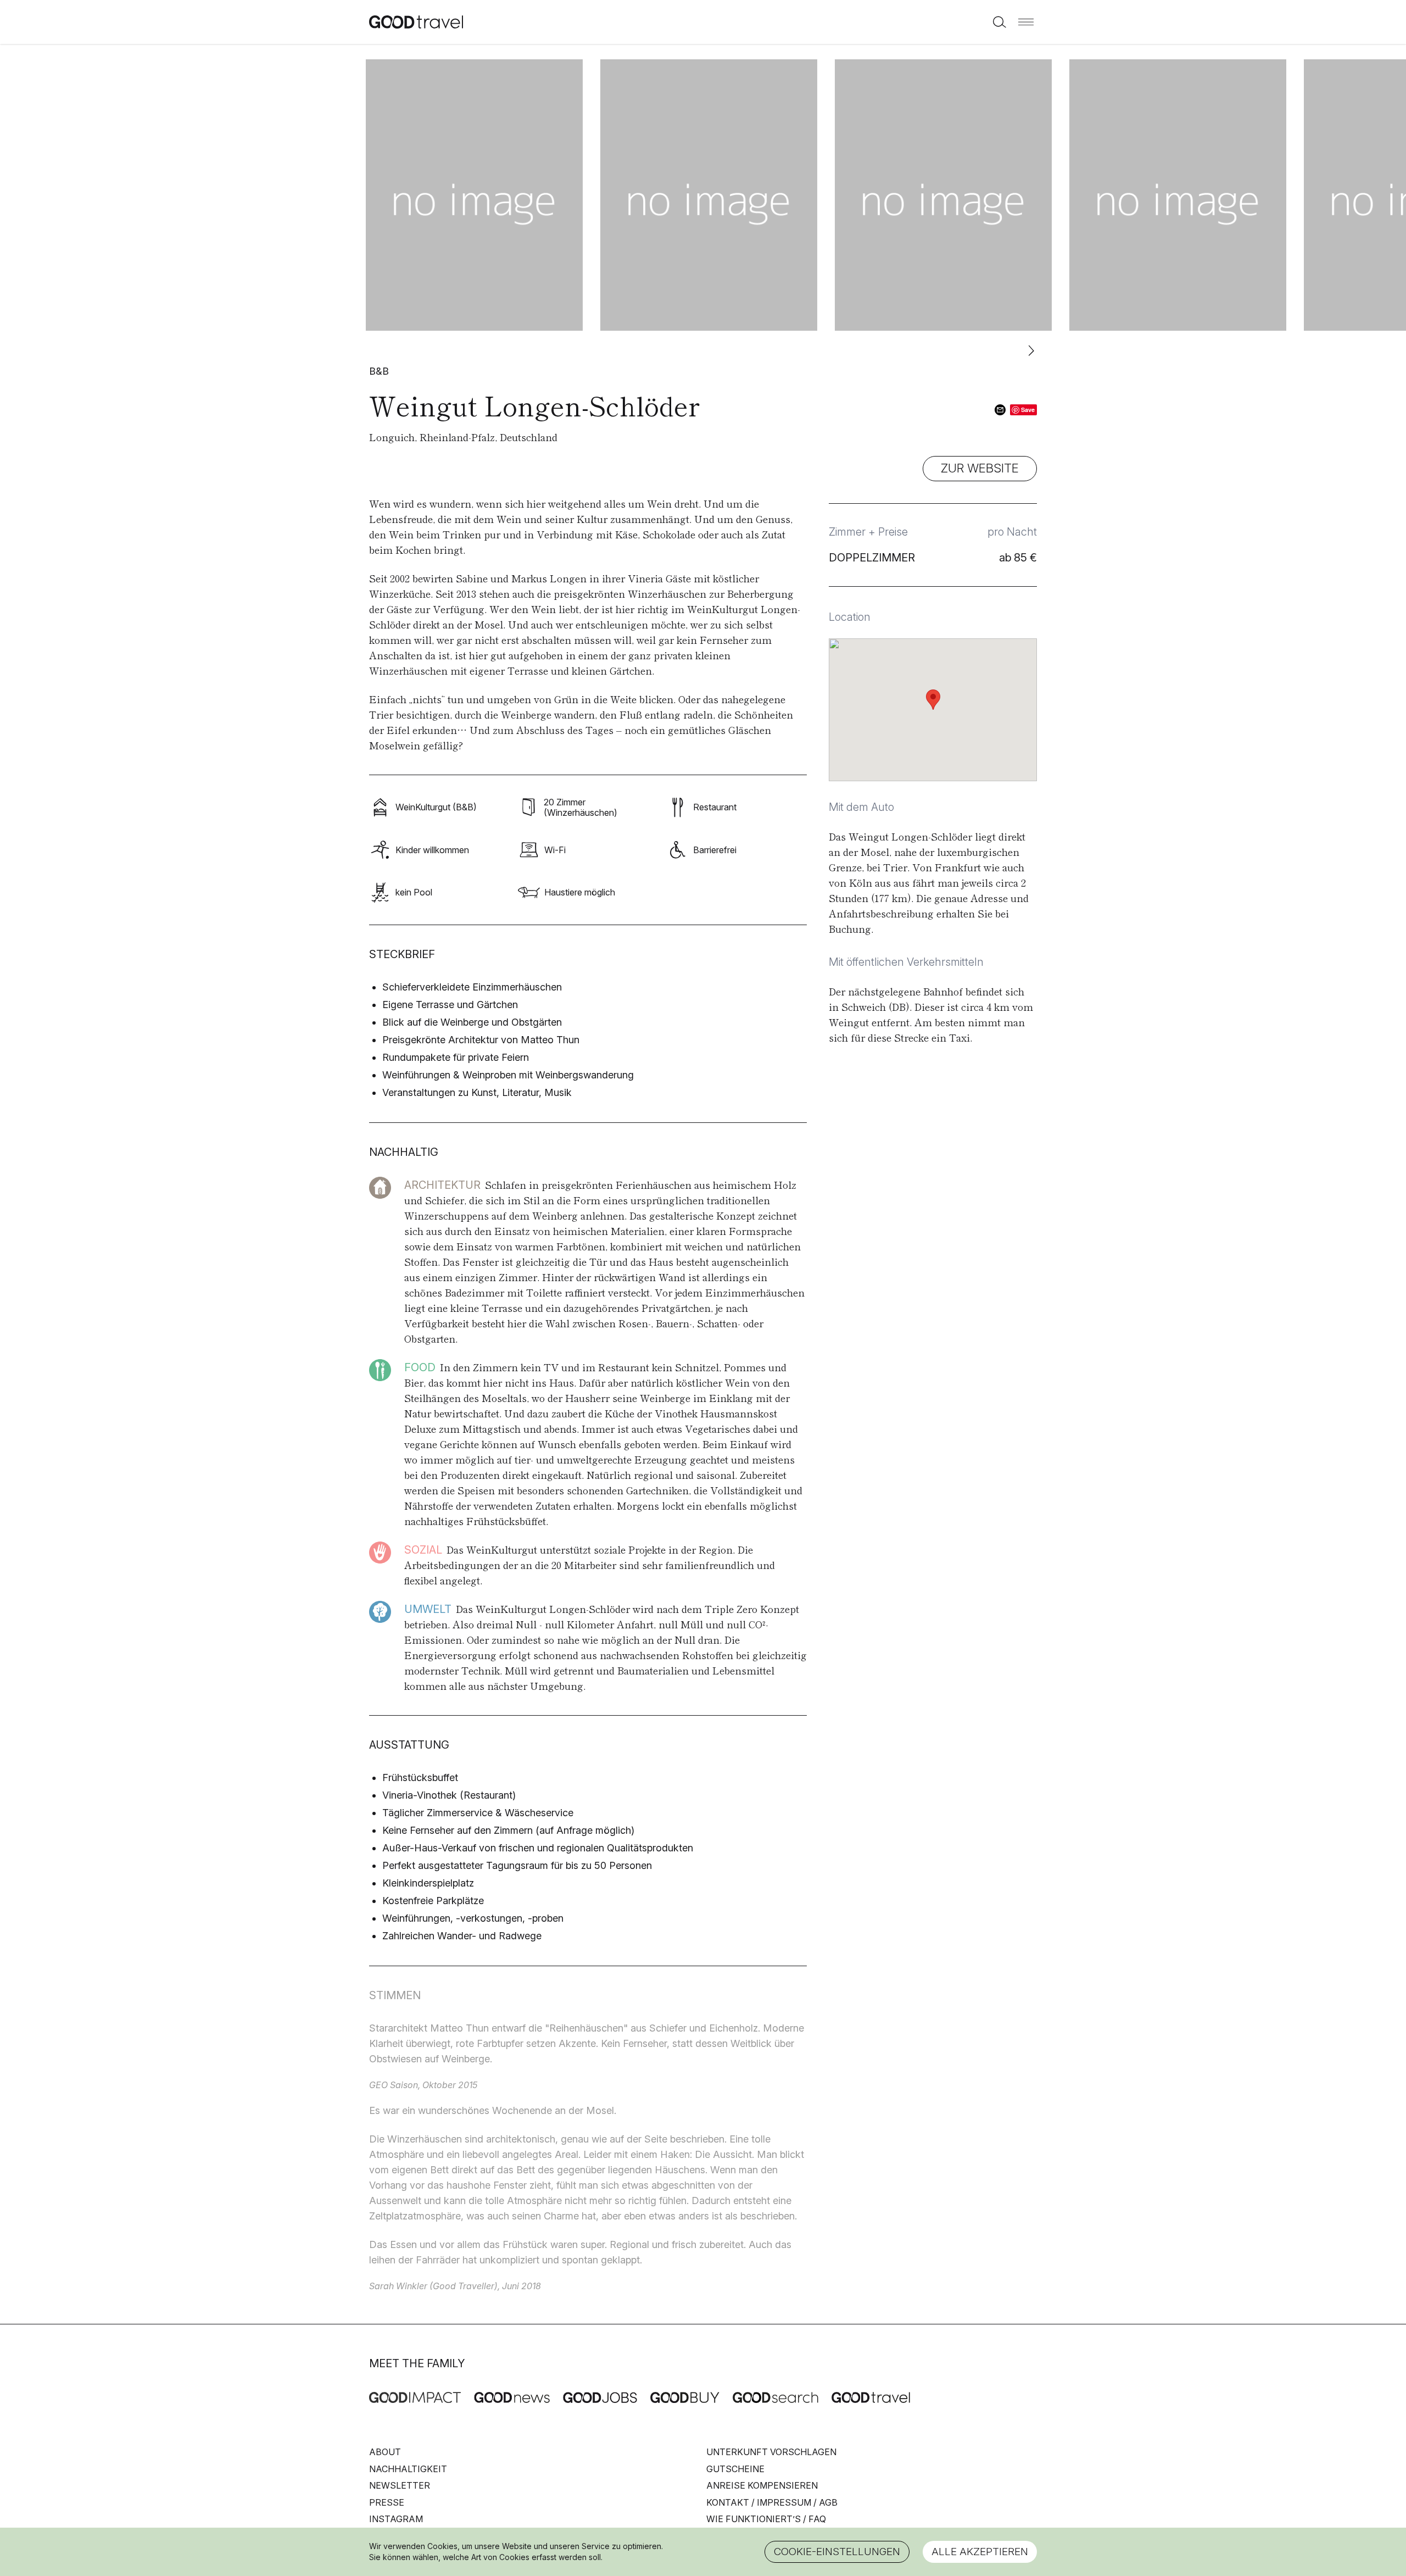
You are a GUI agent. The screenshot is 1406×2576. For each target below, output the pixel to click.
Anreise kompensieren (762, 2485)
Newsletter (400, 2485)
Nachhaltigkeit (408, 2469)
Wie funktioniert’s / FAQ (766, 2519)
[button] (1026, 22)
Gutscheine (735, 2469)
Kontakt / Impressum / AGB (772, 2502)
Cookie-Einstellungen (837, 2552)
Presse (387, 2502)
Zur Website (980, 468)
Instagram (396, 2519)
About (385, 2452)
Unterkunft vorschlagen (771, 2452)
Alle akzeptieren (980, 2552)
